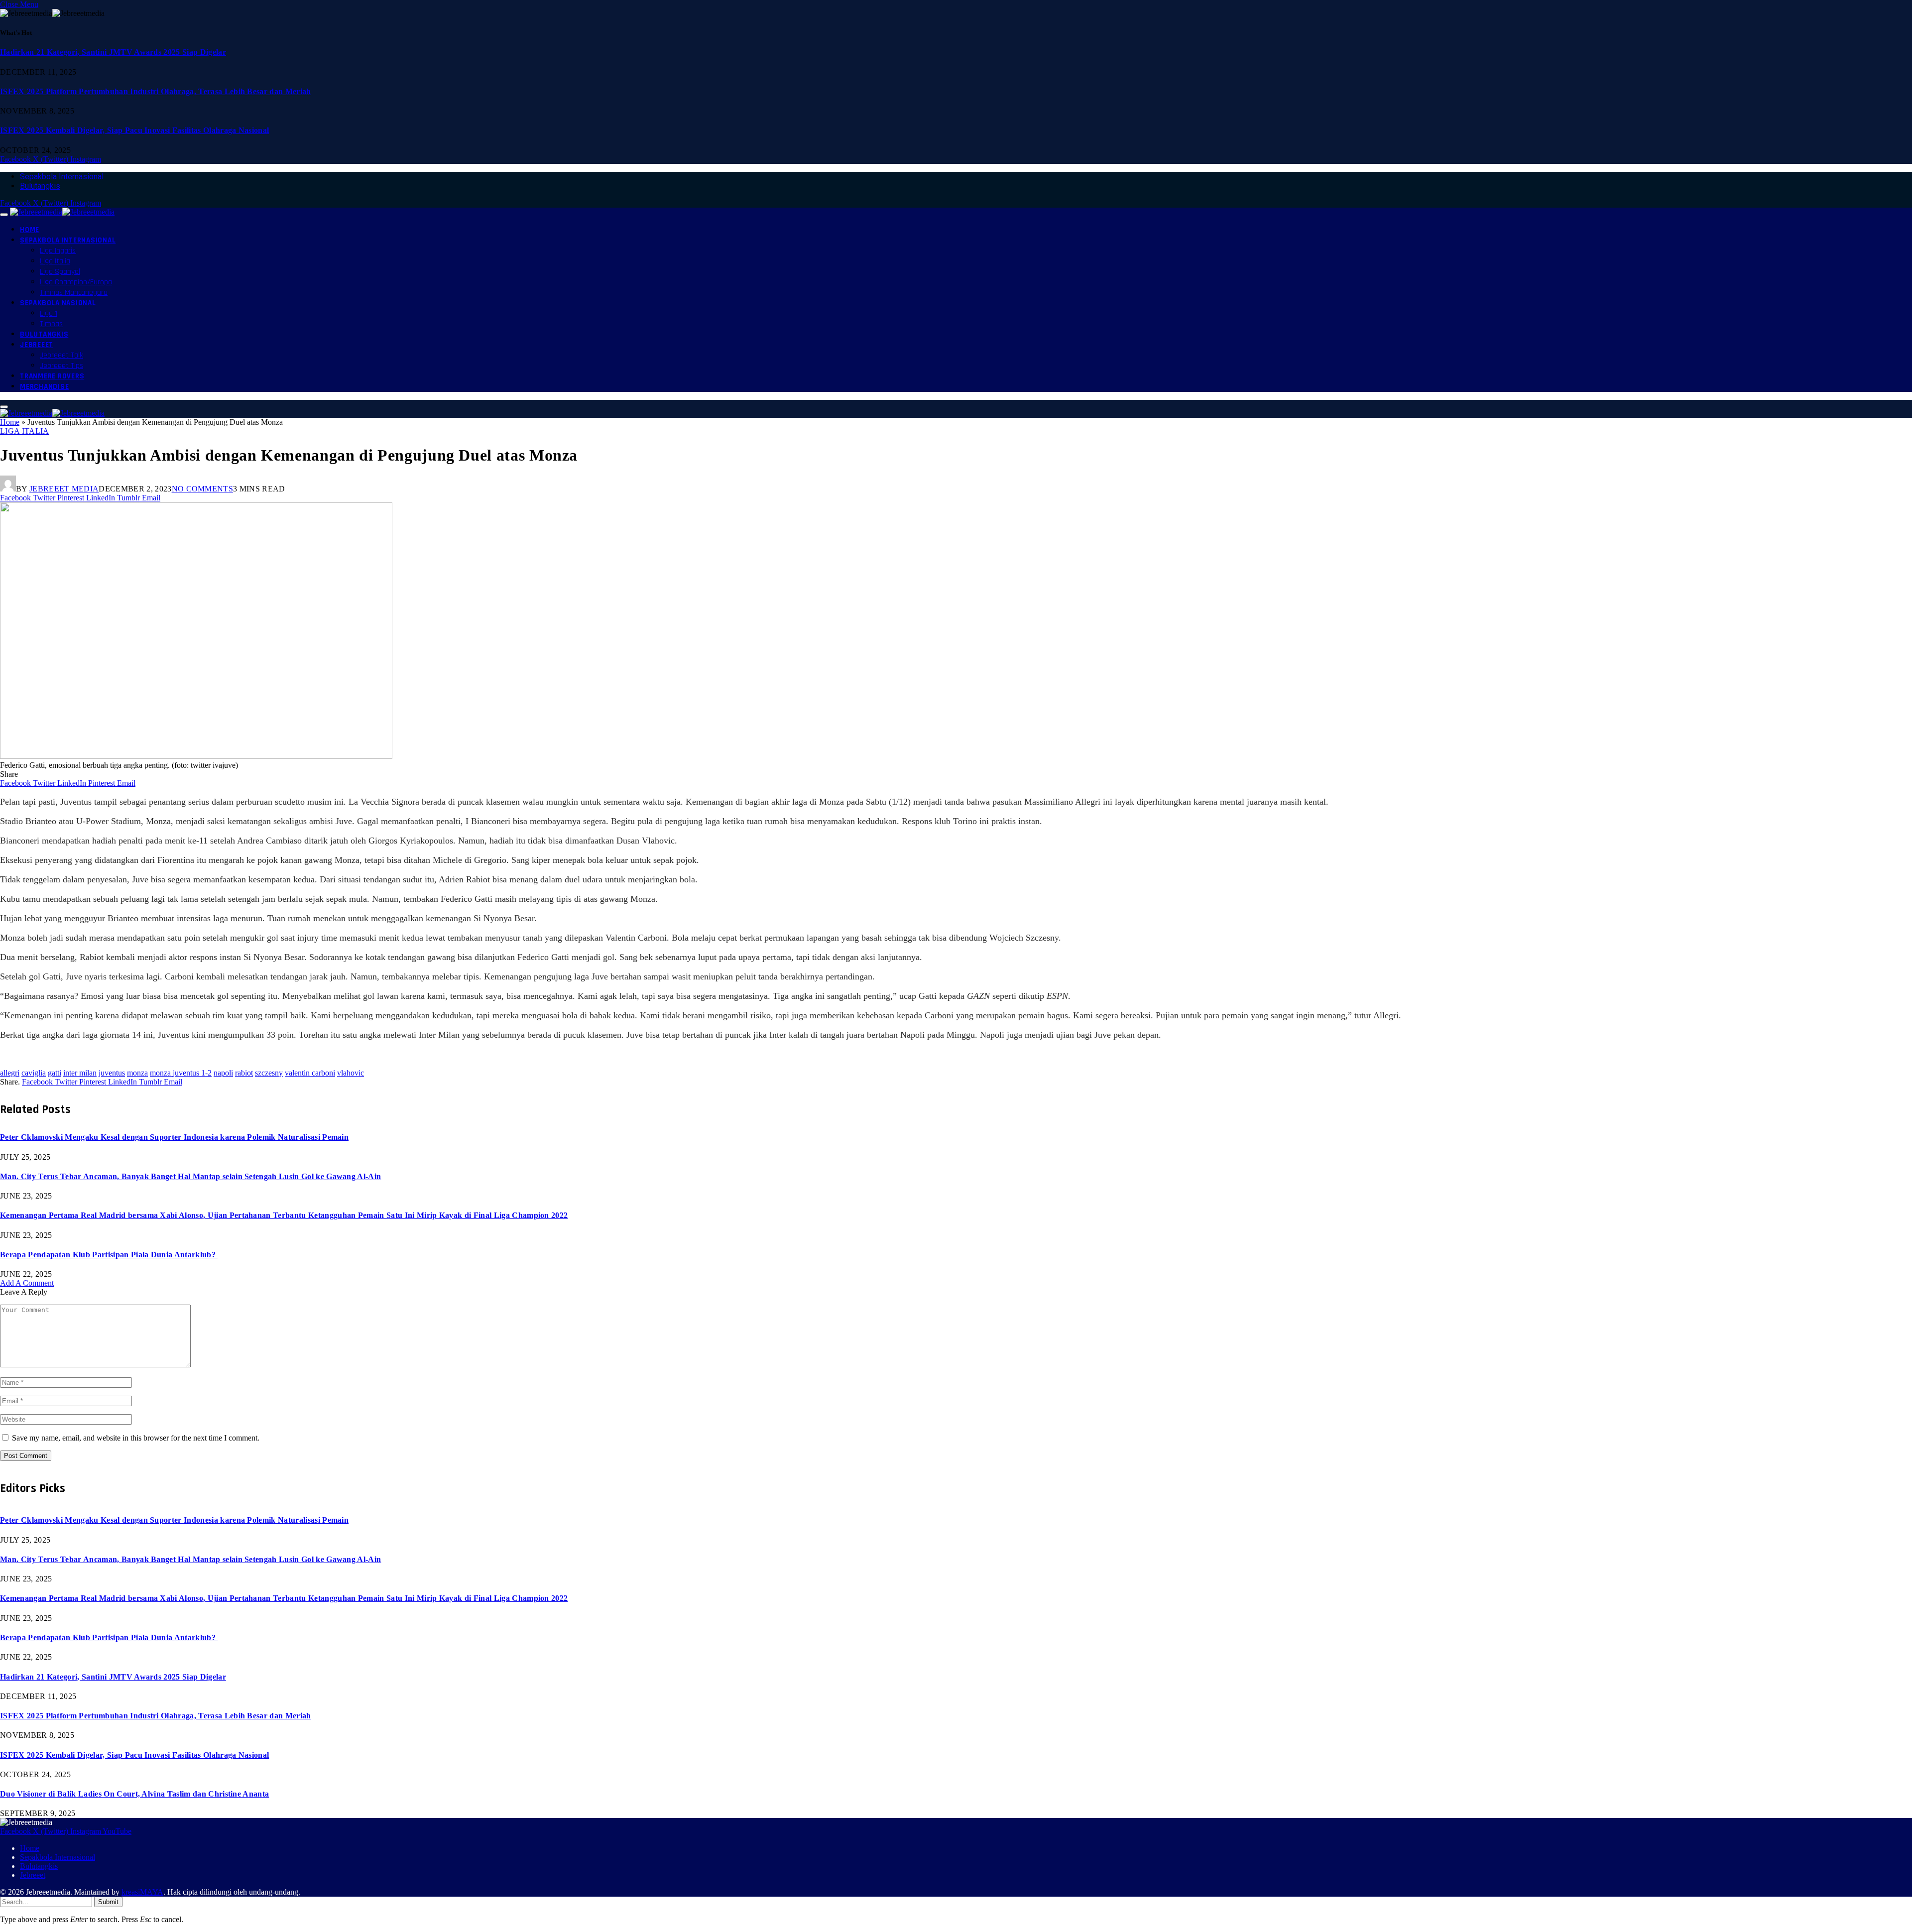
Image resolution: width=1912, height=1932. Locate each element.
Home (30, 230)
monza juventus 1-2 (181, 1073)
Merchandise (44, 387)
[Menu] (4, 215)
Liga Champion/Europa (76, 282)
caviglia (34, 1073)
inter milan (80, 1073)
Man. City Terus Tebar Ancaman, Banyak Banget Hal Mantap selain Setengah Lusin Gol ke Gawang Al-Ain (190, 1176)
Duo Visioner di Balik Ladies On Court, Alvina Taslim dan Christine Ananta (134, 1794)
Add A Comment (27, 1283)
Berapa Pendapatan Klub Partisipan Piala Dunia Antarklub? (109, 1255)
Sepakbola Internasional (62, 177)
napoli (223, 1073)
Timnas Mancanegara (74, 293)
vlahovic (351, 1073)
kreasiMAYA (142, 1892)
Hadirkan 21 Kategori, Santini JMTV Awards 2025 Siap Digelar (113, 52)
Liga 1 (49, 313)
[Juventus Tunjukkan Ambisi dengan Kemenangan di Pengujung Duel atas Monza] (196, 756)
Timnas (51, 324)
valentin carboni (310, 1073)
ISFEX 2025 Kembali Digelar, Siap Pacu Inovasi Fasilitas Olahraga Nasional (134, 130)
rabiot (244, 1073)
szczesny (269, 1073)
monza (137, 1073)
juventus (112, 1073)
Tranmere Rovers (52, 376)
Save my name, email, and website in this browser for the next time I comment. (136, 1438)
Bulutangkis (40, 186)
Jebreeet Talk (61, 355)
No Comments (203, 489)
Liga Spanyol (60, 272)
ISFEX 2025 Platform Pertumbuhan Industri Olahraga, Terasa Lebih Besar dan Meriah (156, 91)
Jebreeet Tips (61, 366)
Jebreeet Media (64, 489)
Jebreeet (37, 345)
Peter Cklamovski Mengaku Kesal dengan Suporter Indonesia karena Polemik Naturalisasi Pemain (174, 1137)
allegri (10, 1073)
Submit (108, 1902)
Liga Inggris (58, 251)
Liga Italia (55, 261)
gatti (55, 1073)
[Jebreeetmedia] (62, 212)
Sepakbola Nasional (58, 303)
